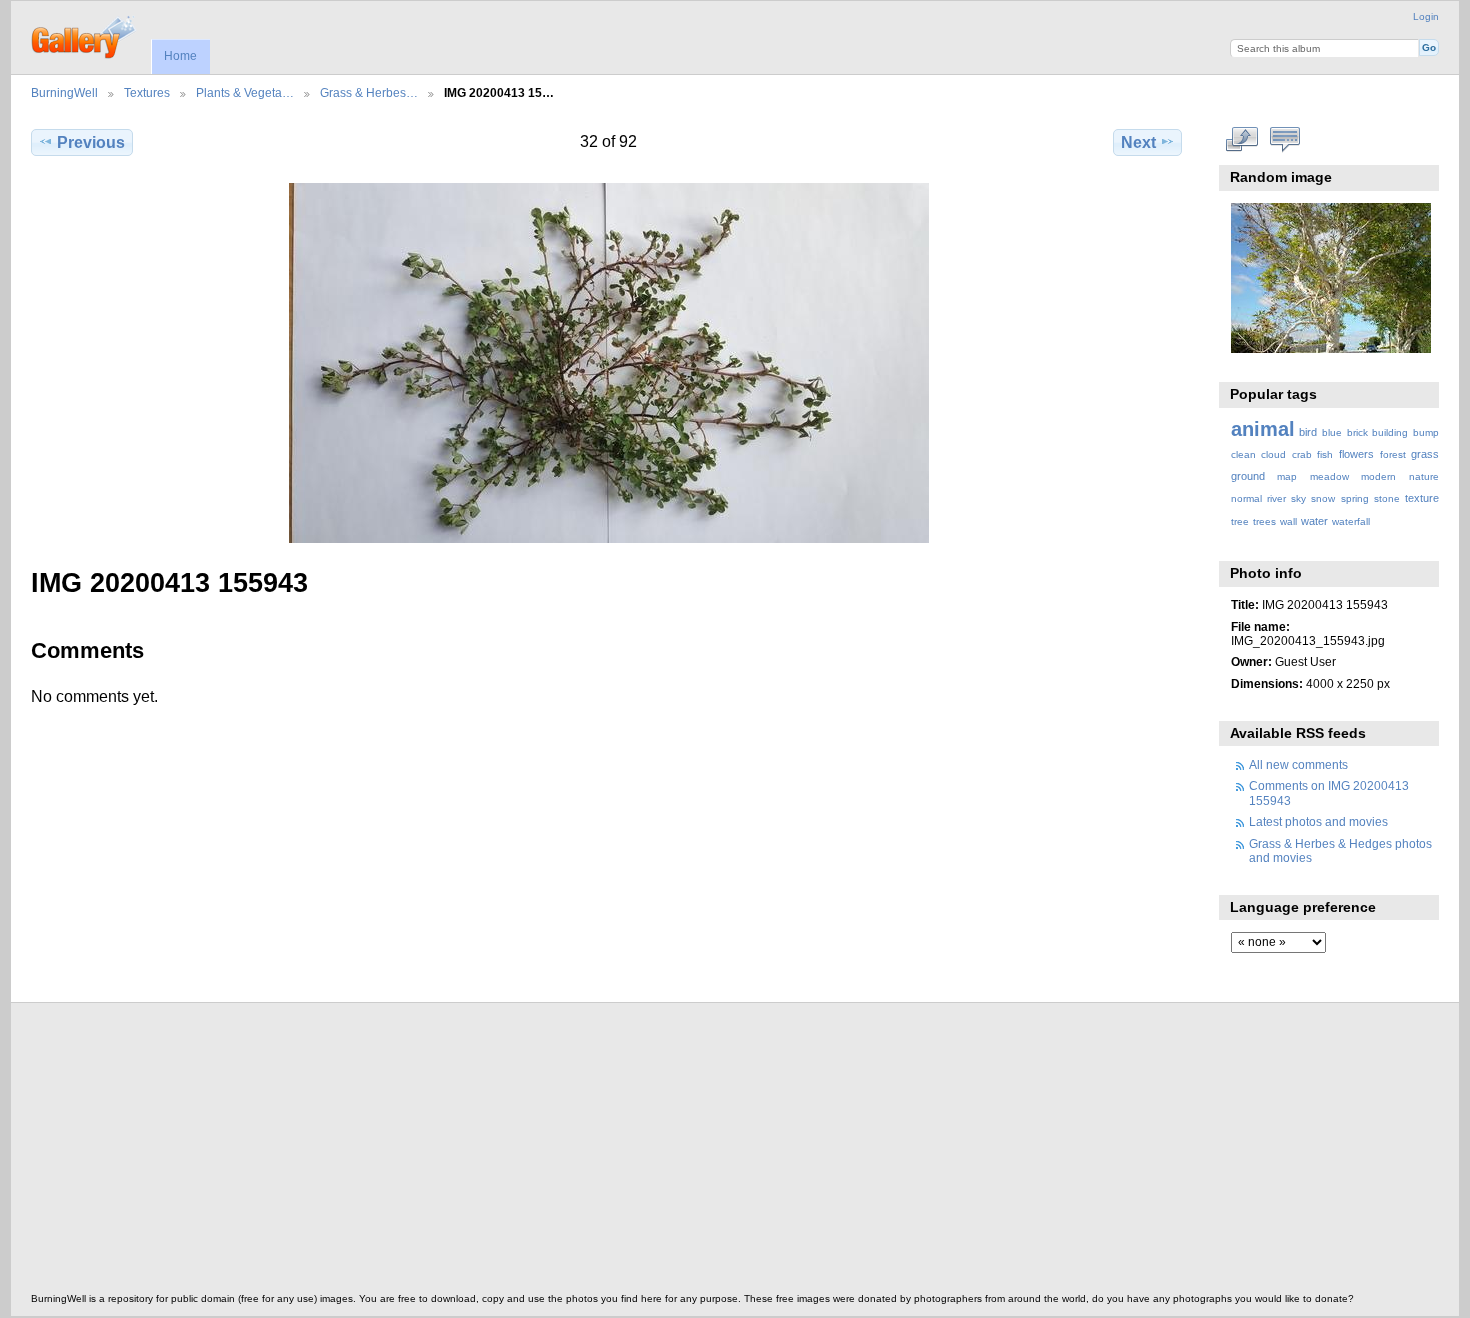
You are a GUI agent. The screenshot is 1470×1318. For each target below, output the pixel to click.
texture (1422, 498)
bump (1426, 432)
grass (1425, 454)
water (1314, 521)
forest (1393, 454)
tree (1240, 521)
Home (180, 56)
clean (1243, 454)
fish (1325, 454)
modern (1378, 476)
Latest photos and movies (1318, 821)
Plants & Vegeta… (245, 92)
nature (1424, 476)
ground (1248, 476)
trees (1264, 521)
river (1276, 498)
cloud (1273, 454)
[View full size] (608, 363)
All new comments (1298, 764)
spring (1355, 498)
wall (1288, 521)
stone (1387, 498)
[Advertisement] (631, 1153)
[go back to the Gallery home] (84, 35)
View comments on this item (1284, 140)
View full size (1241, 140)
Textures (147, 92)
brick (1357, 432)
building (1390, 432)
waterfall (1351, 521)
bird (1308, 432)
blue (1332, 432)
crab (1302, 454)
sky (1298, 498)
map (1287, 476)
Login (1426, 16)
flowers (1356, 454)
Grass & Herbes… (369, 92)
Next (1138, 142)
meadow (1329, 476)
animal (1263, 429)
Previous (91, 142)
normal (1246, 498)
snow (1323, 498)
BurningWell (64, 92)
